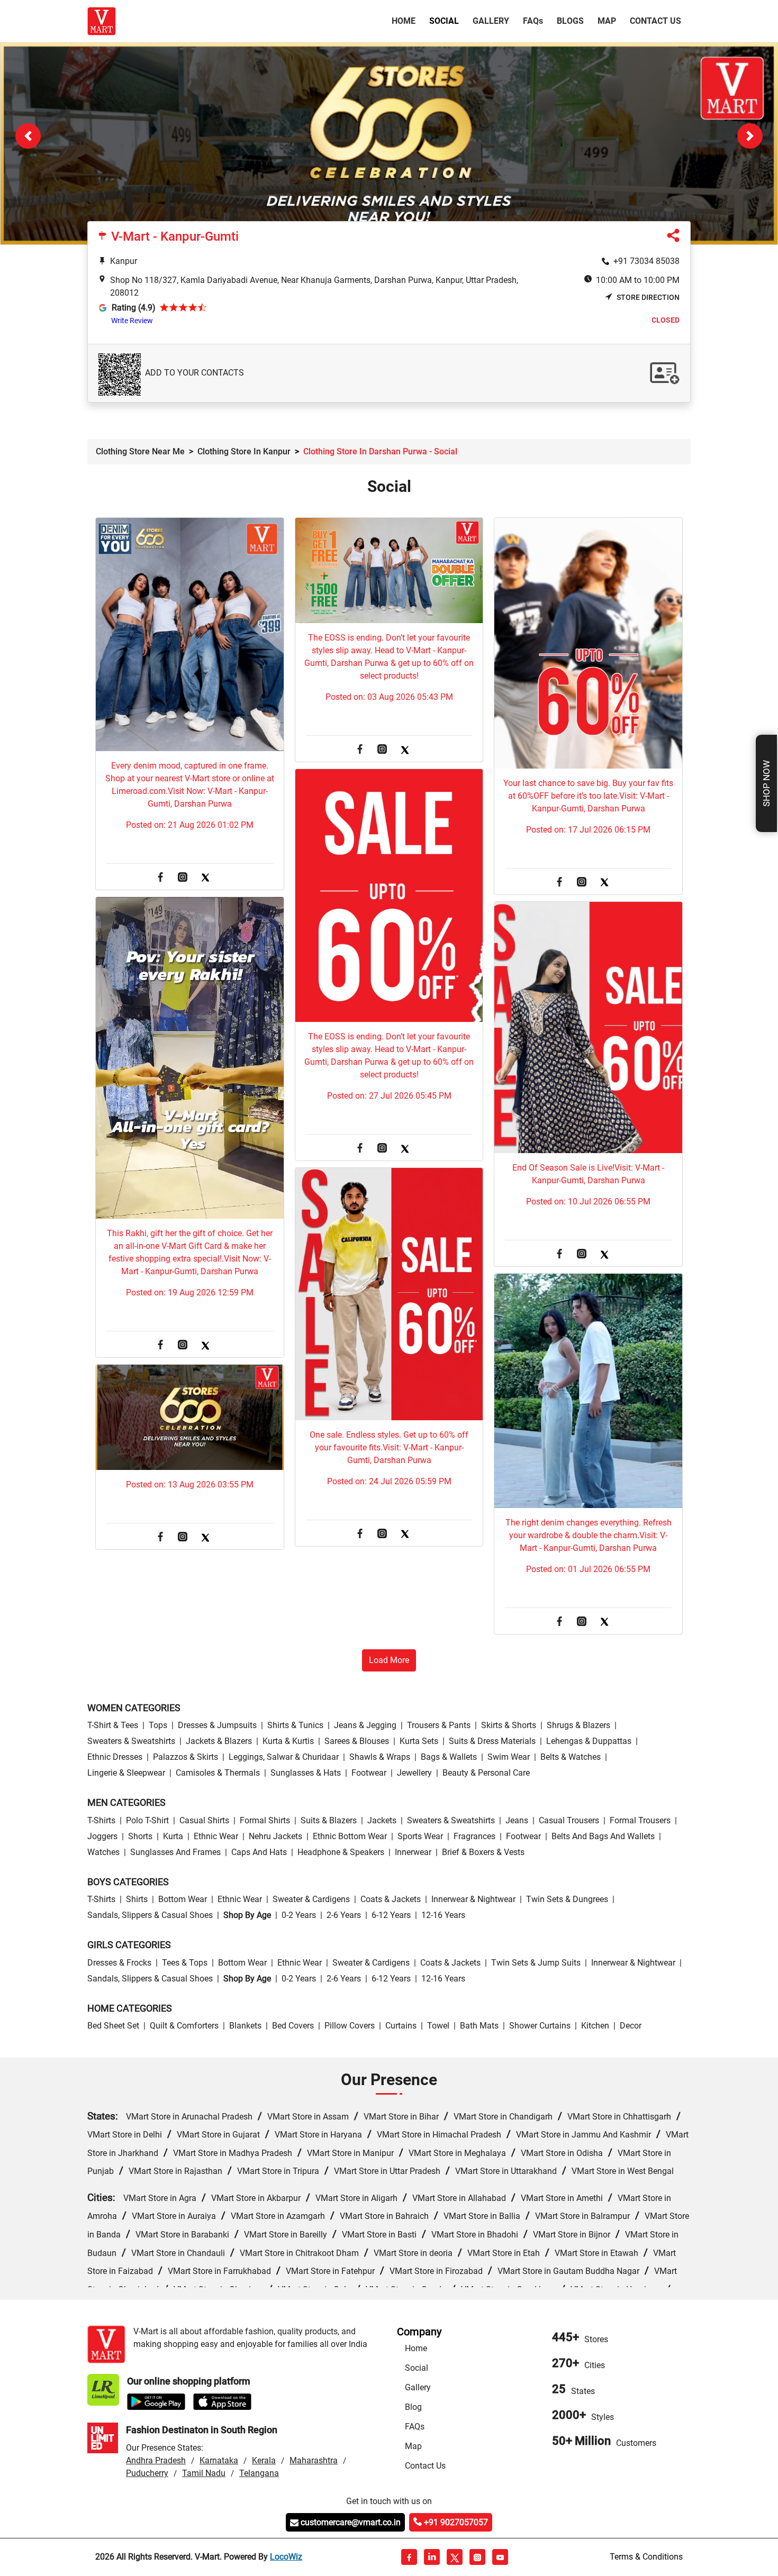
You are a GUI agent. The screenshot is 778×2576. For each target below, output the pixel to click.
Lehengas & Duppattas (589, 1742)
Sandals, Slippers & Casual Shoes (150, 1916)
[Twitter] (205, 878)
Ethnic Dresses (115, 1757)
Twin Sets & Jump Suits (536, 1963)
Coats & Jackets (391, 1900)
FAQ (533, 21)
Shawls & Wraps (380, 1757)
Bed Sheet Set (113, 2026)
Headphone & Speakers (341, 1853)
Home (406, 21)
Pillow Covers (350, 2026)
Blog (413, 2408)
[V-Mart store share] (673, 238)
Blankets (245, 2026)
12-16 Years (443, 1916)
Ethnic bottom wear (350, 1837)
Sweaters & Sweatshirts (131, 1742)
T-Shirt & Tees (113, 1726)
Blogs (570, 21)
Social (444, 21)
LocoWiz (286, 2557)
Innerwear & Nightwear (473, 1900)
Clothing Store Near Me (140, 452)
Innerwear (413, 1853)
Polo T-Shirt (147, 1821)
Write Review (132, 321)
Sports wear (420, 1837)
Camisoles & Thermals (218, 1773)
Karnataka (219, 2461)
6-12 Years (391, 1916)
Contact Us (655, 21)
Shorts (140, 1837)
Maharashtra (314, 2461)
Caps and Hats (259, 1853)
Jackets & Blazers (219, 1742)
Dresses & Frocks (119, 1963)
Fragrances (474, 1837)
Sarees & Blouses (357, 1742)
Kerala (264, 2461)
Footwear (369, 1773)
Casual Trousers (569, 1821)
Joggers (102, 1837)
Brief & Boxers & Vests (483, 1853)
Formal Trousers (640, 1821)
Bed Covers (293, 2026)
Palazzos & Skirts (186, 1757)
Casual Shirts (204, 1821)
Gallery (491, 21)
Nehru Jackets (275, 1837)
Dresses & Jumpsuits (217, 1726)
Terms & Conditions (646, 2557)
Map (607, 21)
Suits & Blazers (329, 1821)
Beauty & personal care (486, 1773)
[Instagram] (183, 878)
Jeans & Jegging (365, 1726)
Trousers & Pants (439, 1726)
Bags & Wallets (449, 1757)
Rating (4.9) (134, 308)
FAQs (415, 2427)
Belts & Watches (571, 1757)
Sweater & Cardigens (311, 1900)
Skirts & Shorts (509, 1726)
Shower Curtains (540, 2026)
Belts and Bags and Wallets (603, 1837)
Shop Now (766, 783)
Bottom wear (183, 1900)
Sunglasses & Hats (306, 1773)
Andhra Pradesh (156, 2461)
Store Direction (648, 298)
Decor (631, 2026)
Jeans (517, 1821)
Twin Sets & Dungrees (567, 1900)
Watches (103, 1853)
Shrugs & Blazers (578, 1726)
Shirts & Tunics (295, 1726)
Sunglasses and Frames (175, 1853)
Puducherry (147, 2474)
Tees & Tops (185, 1963)
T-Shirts (101, 1821)
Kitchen (595, 2026)
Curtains (401, 2026)
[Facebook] (160, 878)
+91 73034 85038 (646, 262)
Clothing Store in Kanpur (244, 452)
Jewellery (414, 1773)
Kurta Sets (419, 1742)
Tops (158, 1726)
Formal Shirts (265, 1821)
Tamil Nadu (204, 2474)
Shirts (137, 1900)
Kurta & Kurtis (288, 1742)
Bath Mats (479, 2026)
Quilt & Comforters (184, 2026)
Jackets (382, 1821)
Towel (438, 2026)
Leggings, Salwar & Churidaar (284, 1757)
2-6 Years (344, 1916)
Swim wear (509, 1757)
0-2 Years (299, 1916)
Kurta (173, 1837)
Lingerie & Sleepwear (126, 1773)
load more (389, 1661)
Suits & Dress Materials (492, 1742)
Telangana (259, 2474)
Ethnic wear (216, 1837)
